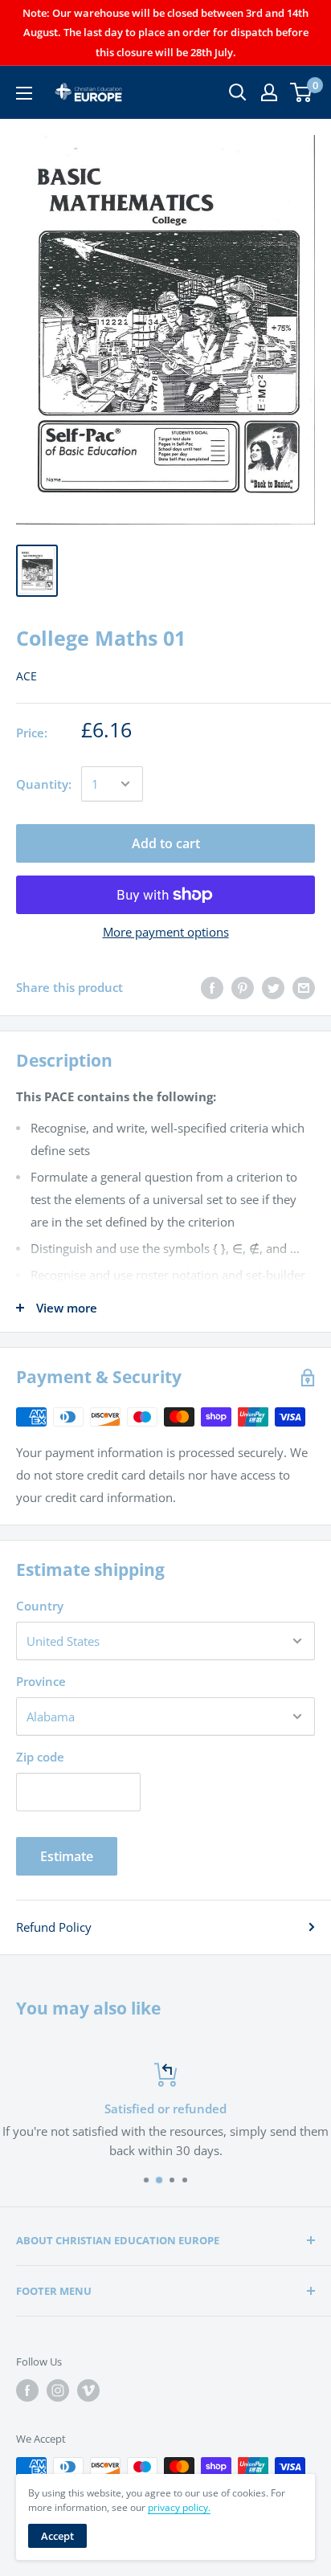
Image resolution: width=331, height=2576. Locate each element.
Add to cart (166, 843)
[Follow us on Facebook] (27, 2390)
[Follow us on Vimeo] (88, 2390)
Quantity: (44, 784)
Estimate (67, 1856)
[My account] (269, 92)
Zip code (40, 1757)
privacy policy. (179, 2507)
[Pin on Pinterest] (243, 987)
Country (40, 1606)
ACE (27, 676)
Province (41, 1681)
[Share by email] (304, 987)
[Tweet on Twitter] (273, 987)
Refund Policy (54, 1927)
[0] (302, 92)
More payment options (166, 932)
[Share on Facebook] (212, 987)
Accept (57, 2536)
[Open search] (238, 92)
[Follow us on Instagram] (58, 2390)
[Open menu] (24, 93)
